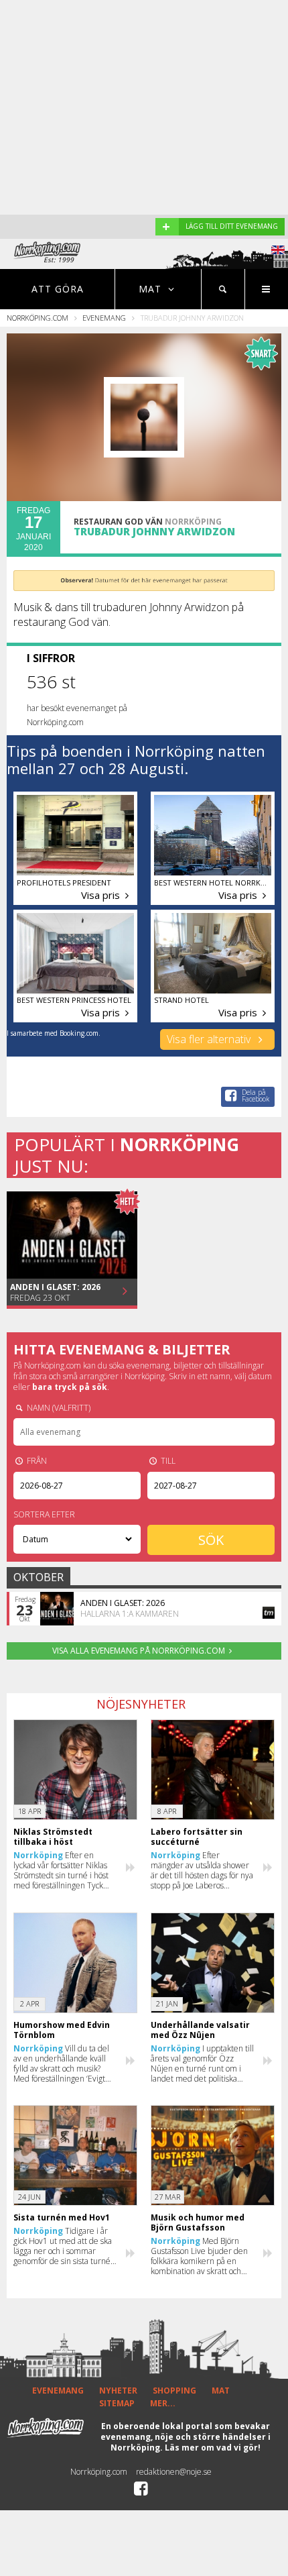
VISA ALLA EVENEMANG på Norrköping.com (139, 1651)
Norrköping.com (38, 318)
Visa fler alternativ (210, 1039)
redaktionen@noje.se (174, 2472)
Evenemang (104, 318)
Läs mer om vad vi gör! (213, 2448)
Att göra (58, 289)
